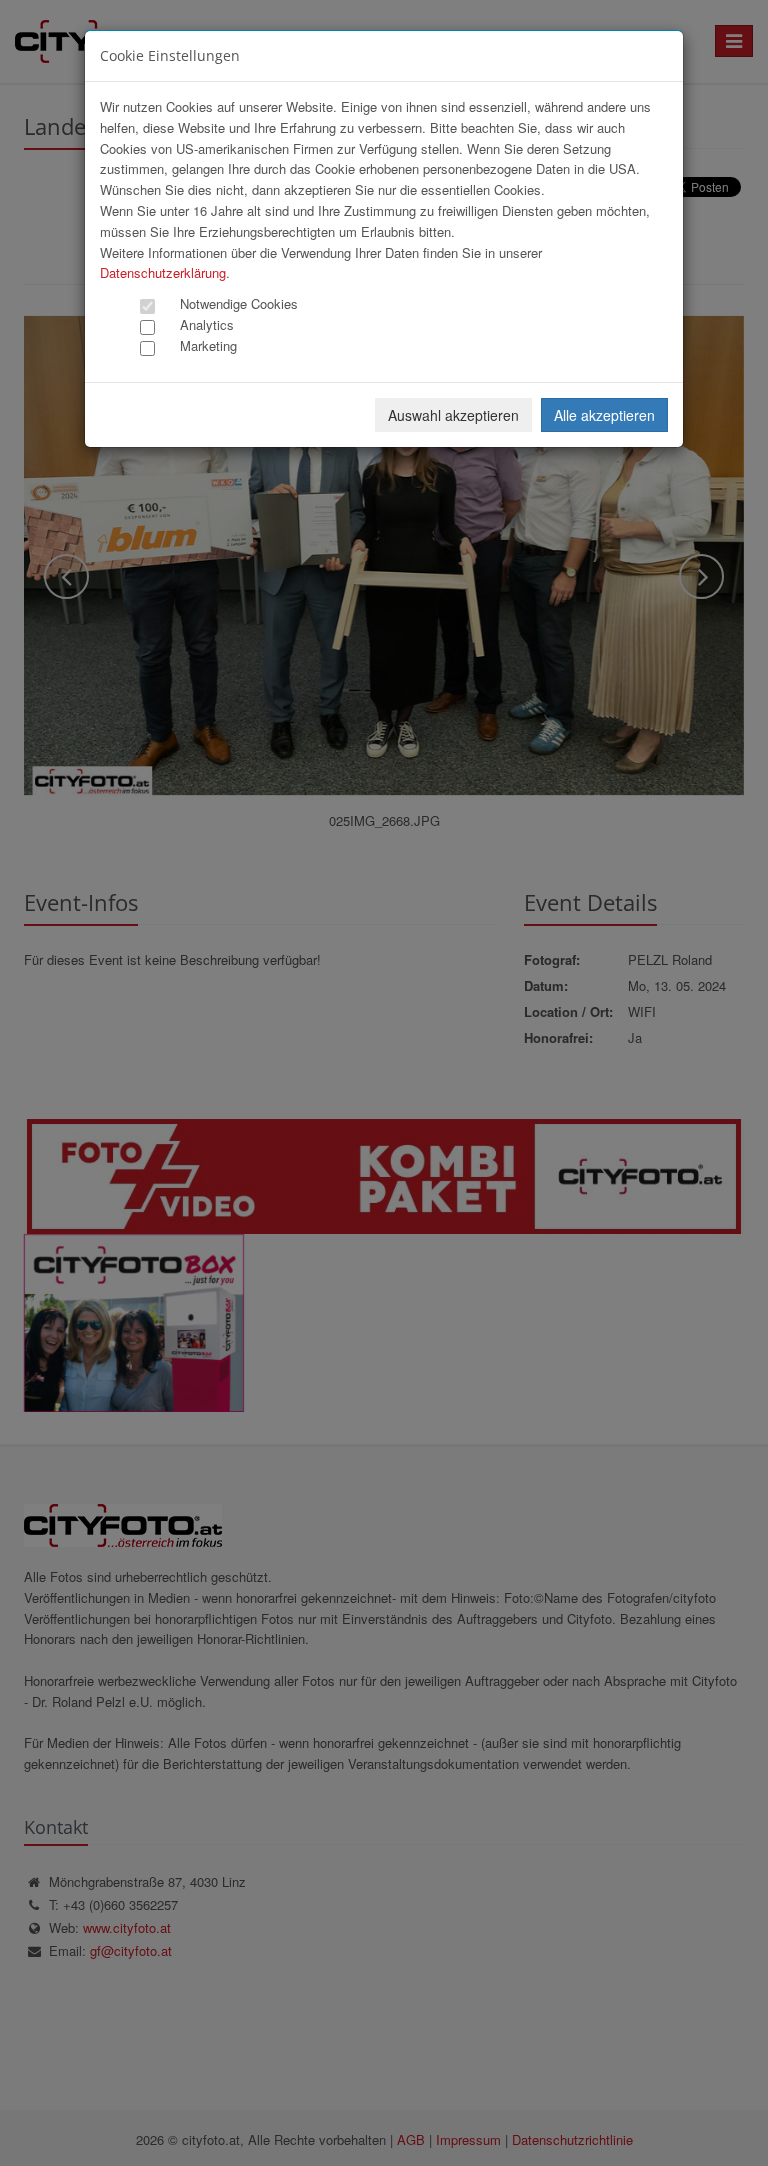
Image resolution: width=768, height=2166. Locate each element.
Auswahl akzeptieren (453, 415)
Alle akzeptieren (604, 415)
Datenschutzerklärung (163, 272)
